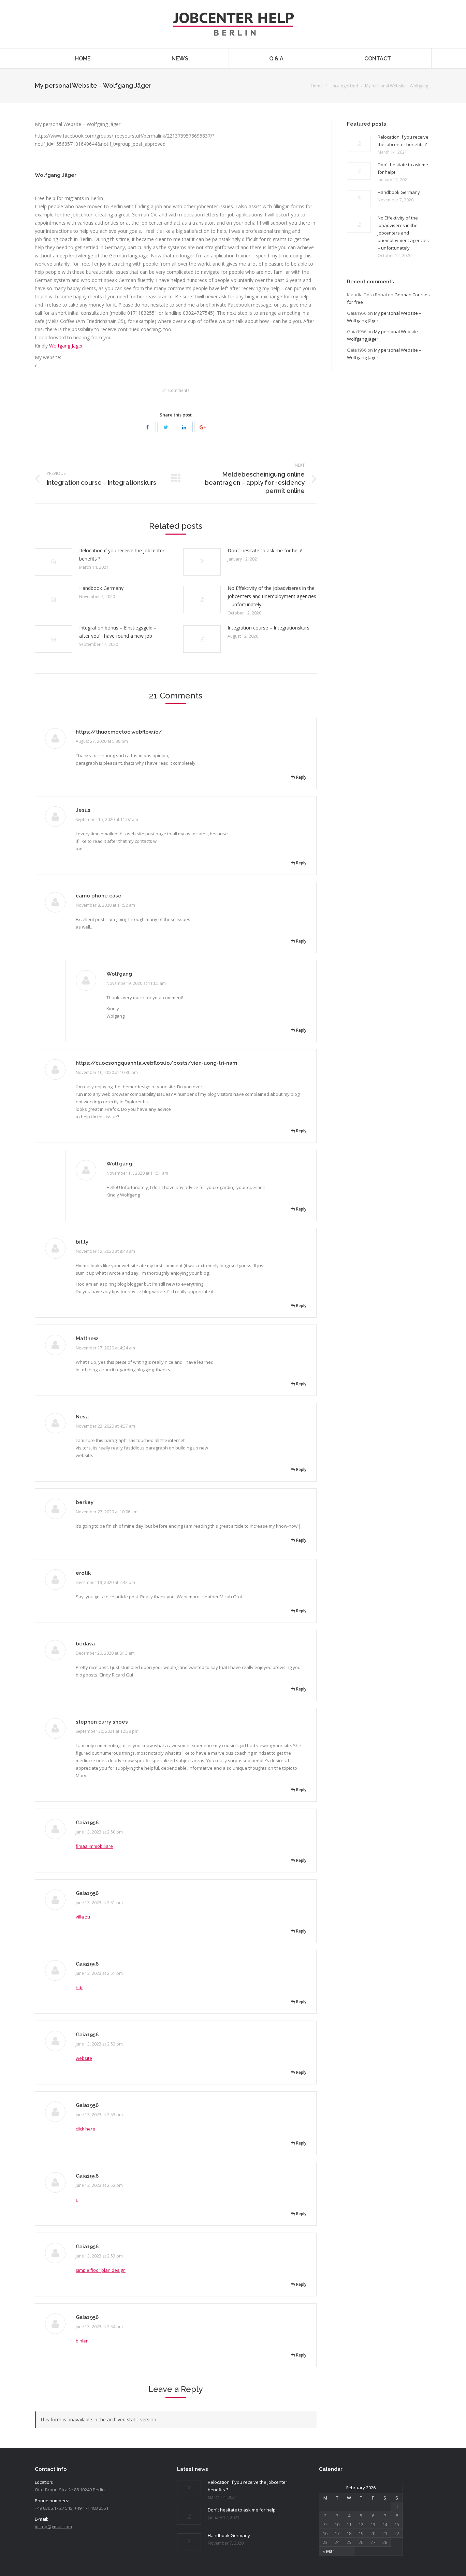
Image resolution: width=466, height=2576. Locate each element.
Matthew (87, 1339)
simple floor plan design (101, 2270)
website (84, 2058)
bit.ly (82, 1242)
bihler (82, 2341)
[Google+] (203, 427)
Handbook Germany (101, 588)
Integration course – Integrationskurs (268, 628)
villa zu (83, 1917)
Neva (82, 1417)
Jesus (83, 810)
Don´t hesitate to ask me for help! (265, 550)
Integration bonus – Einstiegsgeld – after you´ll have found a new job (118, 632)
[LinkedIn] (184, 427)
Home (317, 86)
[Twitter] (166, 427)
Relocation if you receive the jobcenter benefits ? (122, 555)
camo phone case (99, 896)
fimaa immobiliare (94, 1846)
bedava (85, 1644)
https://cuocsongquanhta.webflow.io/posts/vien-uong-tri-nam (156, 1063)
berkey (85, 1502)
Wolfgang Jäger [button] (56, 175)
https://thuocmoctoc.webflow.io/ (119, 732)
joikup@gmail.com (53, 2527)
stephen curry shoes (102, 1722)
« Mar (329, 2551)
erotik (83, 1573)
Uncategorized (344, 86)
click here (85, 2129)
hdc (79, 1987)
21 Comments (176, 390)
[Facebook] (147, 427)
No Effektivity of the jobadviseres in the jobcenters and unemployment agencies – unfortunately (272, 596)
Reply (301, 777)
